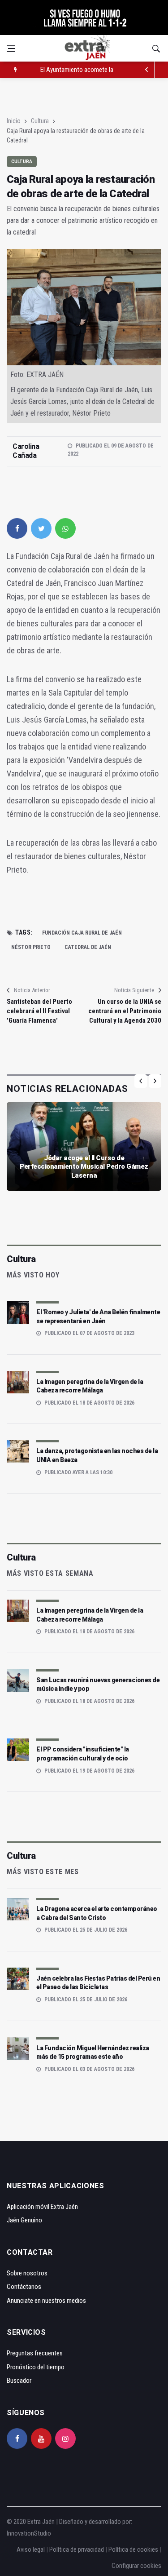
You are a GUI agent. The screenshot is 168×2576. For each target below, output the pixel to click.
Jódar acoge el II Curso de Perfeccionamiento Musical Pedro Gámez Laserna (84, 1167)
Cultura (40, 121)
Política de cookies (133, 2549)
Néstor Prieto (31, 947)
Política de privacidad (77, 2549)
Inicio (14, 121)
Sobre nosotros (27, 2273)
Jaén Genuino (24, 2220)
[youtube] (41, 2439)
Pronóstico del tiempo (36, 2367)
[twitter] (41, 528)
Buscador (19, 2381)
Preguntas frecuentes (35, 2353)
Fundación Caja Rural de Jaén (82, 933)
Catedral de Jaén (88, 947)
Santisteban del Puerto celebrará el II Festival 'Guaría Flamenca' (39, 1011)
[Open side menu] (11, 49)
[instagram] (65, 2439)
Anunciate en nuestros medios (46, 2301)
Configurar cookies (136, 2566)
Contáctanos (24, 2287)
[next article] (146, 70)
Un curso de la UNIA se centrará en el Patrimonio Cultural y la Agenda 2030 (125, 1011)
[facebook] (17, 528)
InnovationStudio (29, 2533)
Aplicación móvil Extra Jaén (42, 2207)
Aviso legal (31, 2549)
